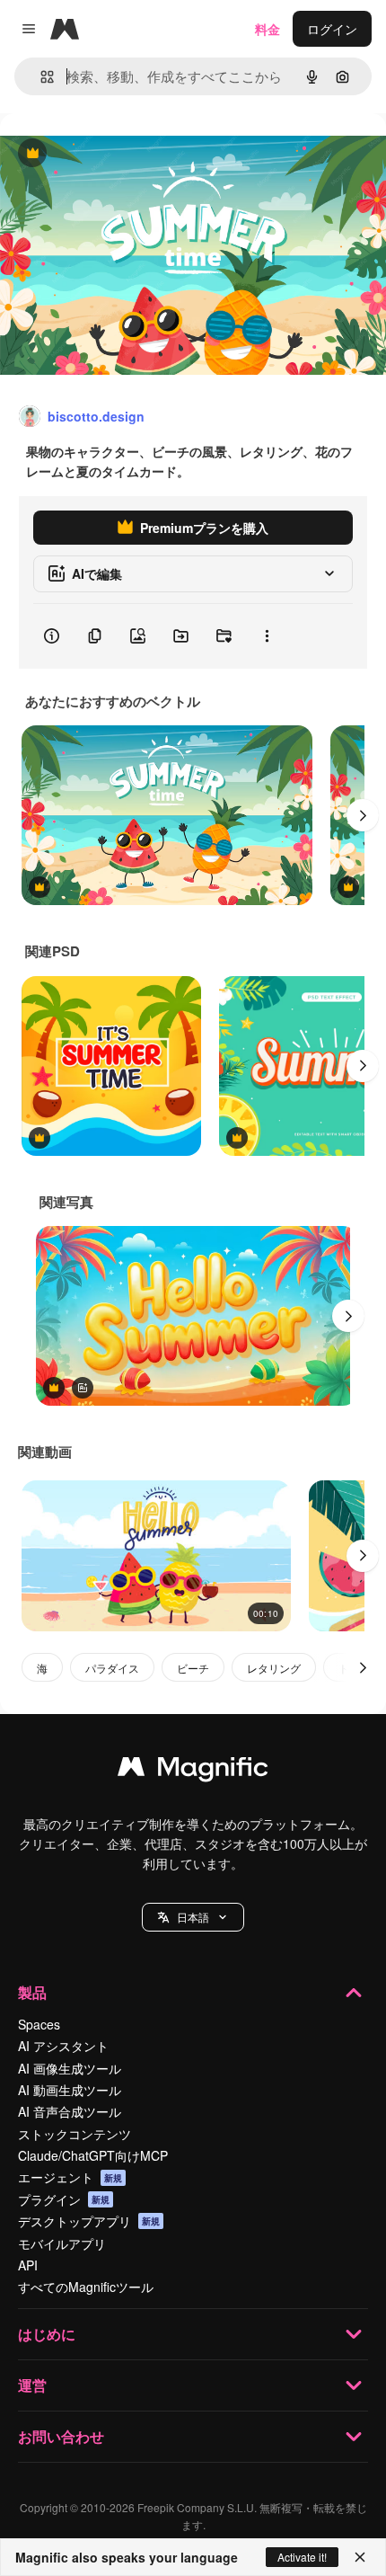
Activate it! (302, 2557)
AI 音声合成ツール (70, 2111)
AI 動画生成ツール (70, 2090)
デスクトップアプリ (89, 2221)
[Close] (360, 2557)
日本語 (193, 1917)
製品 (32, 1992)
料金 (268, 29)
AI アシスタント (63, 2046)
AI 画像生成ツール (70, 2068)
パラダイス (112, 1668)
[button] (193, 1917)
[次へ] (363, 815)
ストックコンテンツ (75, 2134)
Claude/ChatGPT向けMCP (93, 2155)
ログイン (332, 29)
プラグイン (64, 2199)
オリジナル (123, 154)
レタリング (274, 1668)
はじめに (47, 2334)
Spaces (39, 2024)
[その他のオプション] (267, 636)
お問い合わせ (61, 2436)
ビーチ (193, 1668)
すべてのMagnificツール (86, 2287)
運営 (32, 2385)
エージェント (70, 2177)
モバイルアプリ (62, 2243)
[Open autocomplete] (40, 77)
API (28, 2265)
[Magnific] (193, 1771)
